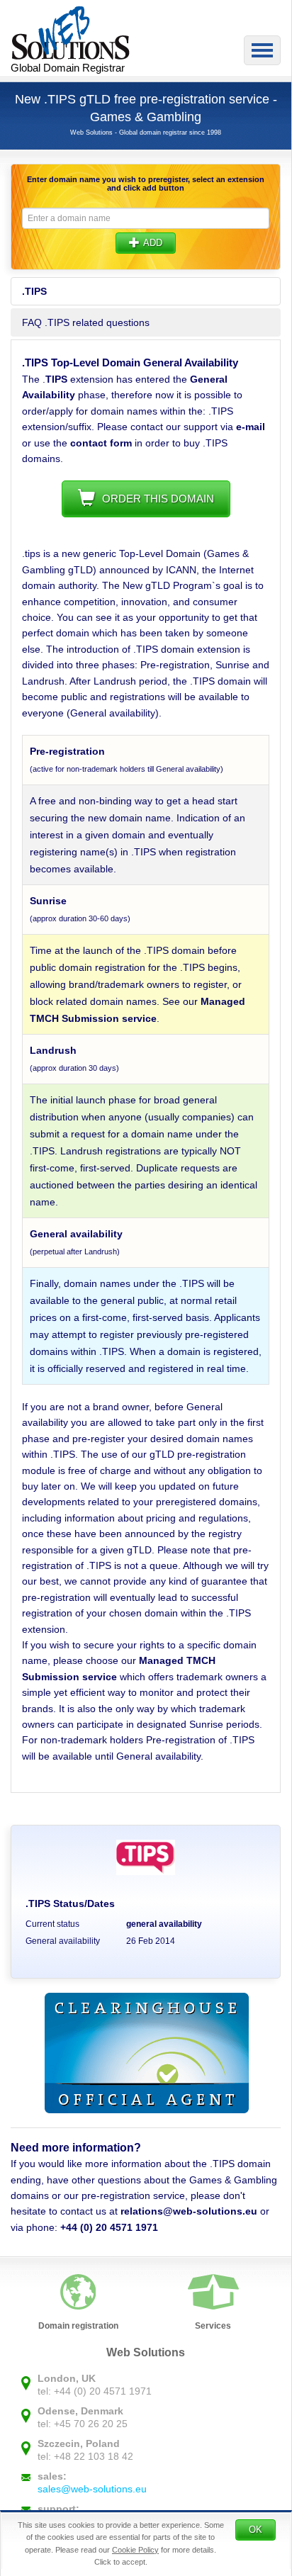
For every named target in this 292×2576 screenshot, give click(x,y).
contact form (101, 443)
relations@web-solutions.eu (189, 2211)
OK (255, 2530)
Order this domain (158, 499)
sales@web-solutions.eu (92, 2489)
